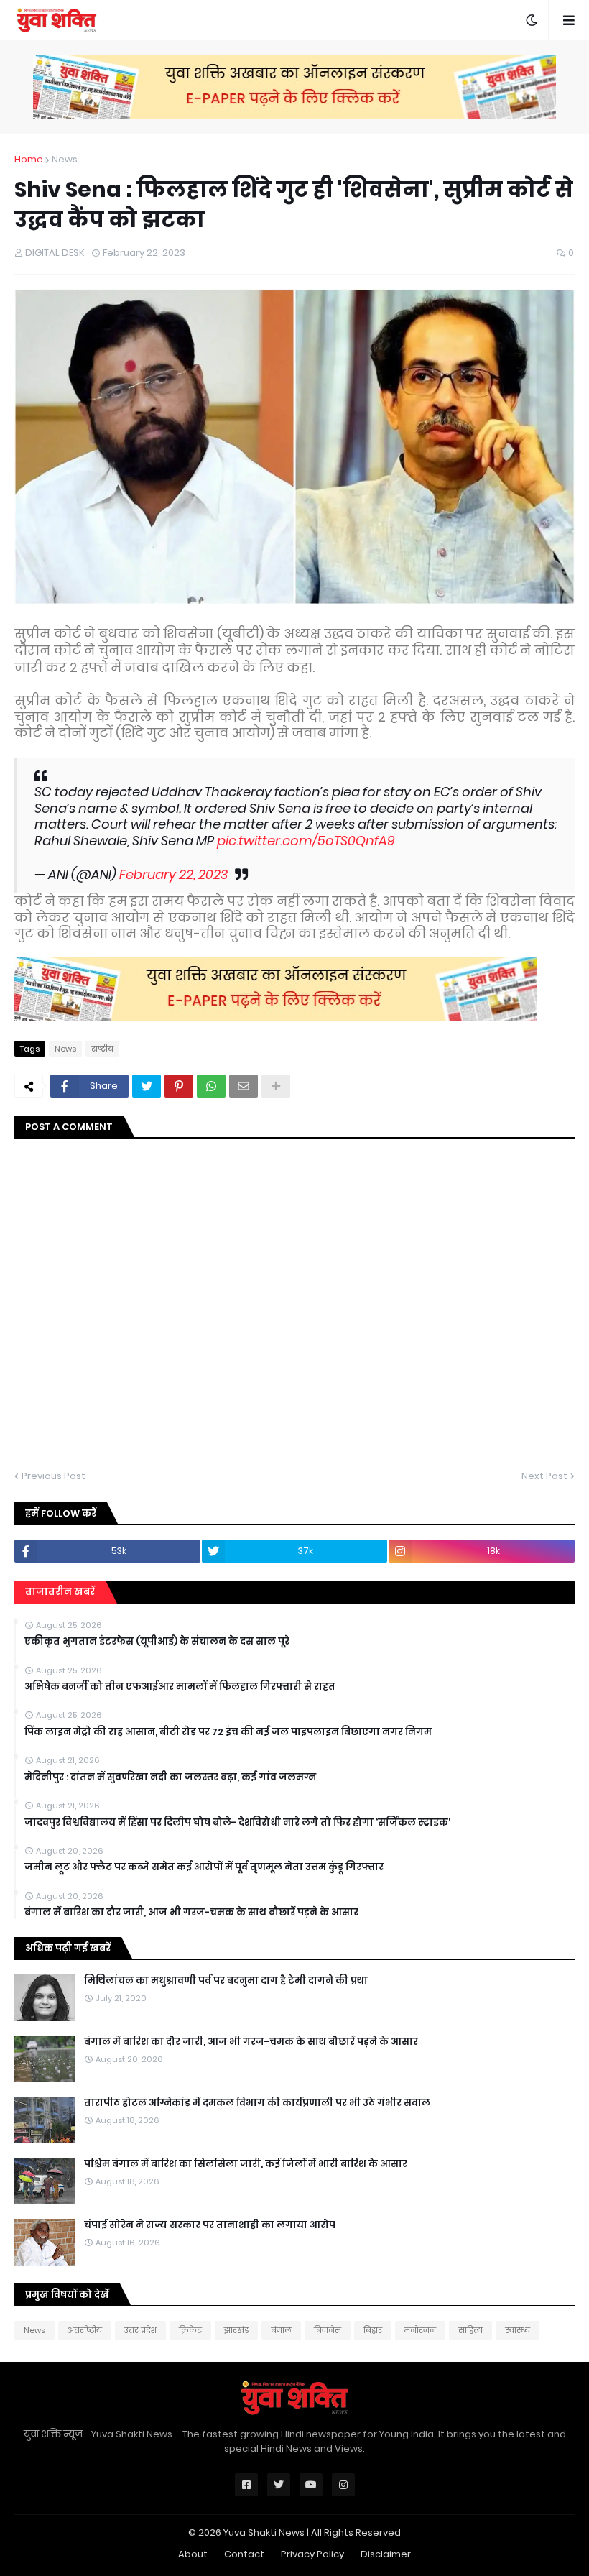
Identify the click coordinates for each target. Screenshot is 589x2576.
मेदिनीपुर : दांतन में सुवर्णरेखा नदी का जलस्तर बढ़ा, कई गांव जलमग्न (170, 1777)
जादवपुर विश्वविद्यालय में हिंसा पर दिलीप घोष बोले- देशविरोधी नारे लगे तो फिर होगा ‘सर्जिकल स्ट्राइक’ (237, 1823)
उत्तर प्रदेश (140, 2330)
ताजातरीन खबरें (60, 1592)
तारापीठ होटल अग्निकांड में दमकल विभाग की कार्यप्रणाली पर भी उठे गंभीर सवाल (257, 2103)
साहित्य (470, 2330)
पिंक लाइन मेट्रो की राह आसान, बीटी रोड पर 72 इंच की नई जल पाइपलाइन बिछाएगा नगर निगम (228, 1732)
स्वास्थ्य (518, 2330)
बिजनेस (328, 2330)
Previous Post (54, 1476)
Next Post (544, 1476)
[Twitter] (147, 1086)
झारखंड (236, 2330)
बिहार (373, 2330)
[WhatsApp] (211, 1086)
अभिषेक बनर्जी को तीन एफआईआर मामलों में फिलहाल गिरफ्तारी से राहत (180, 1687)
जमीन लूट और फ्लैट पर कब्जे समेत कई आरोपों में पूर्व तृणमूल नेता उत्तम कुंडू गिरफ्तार (204, 1867)
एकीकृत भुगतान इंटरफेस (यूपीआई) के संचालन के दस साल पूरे (157, 1642)
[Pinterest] (179, 1086)
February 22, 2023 (173, 874)
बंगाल (281, 2330)
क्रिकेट (190, 2330)
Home (29, 159)
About (193, 2554)
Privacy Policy (312, 2554)
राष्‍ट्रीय (102, 1049)
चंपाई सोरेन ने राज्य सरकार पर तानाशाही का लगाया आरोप (210, 2225)
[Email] (244, 1086)
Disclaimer (386, 2554)
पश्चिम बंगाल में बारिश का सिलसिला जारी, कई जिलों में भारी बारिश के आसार (246, 2164)
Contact (244, 2554)
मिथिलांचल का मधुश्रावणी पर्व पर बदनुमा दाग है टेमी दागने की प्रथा (226, 1981)
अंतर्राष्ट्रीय (85, 2330)
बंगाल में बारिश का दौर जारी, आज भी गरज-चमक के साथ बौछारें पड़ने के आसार (191, 1913)
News (65, 159)
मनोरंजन (420, 2330)
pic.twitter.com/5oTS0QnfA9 (306, 841)
